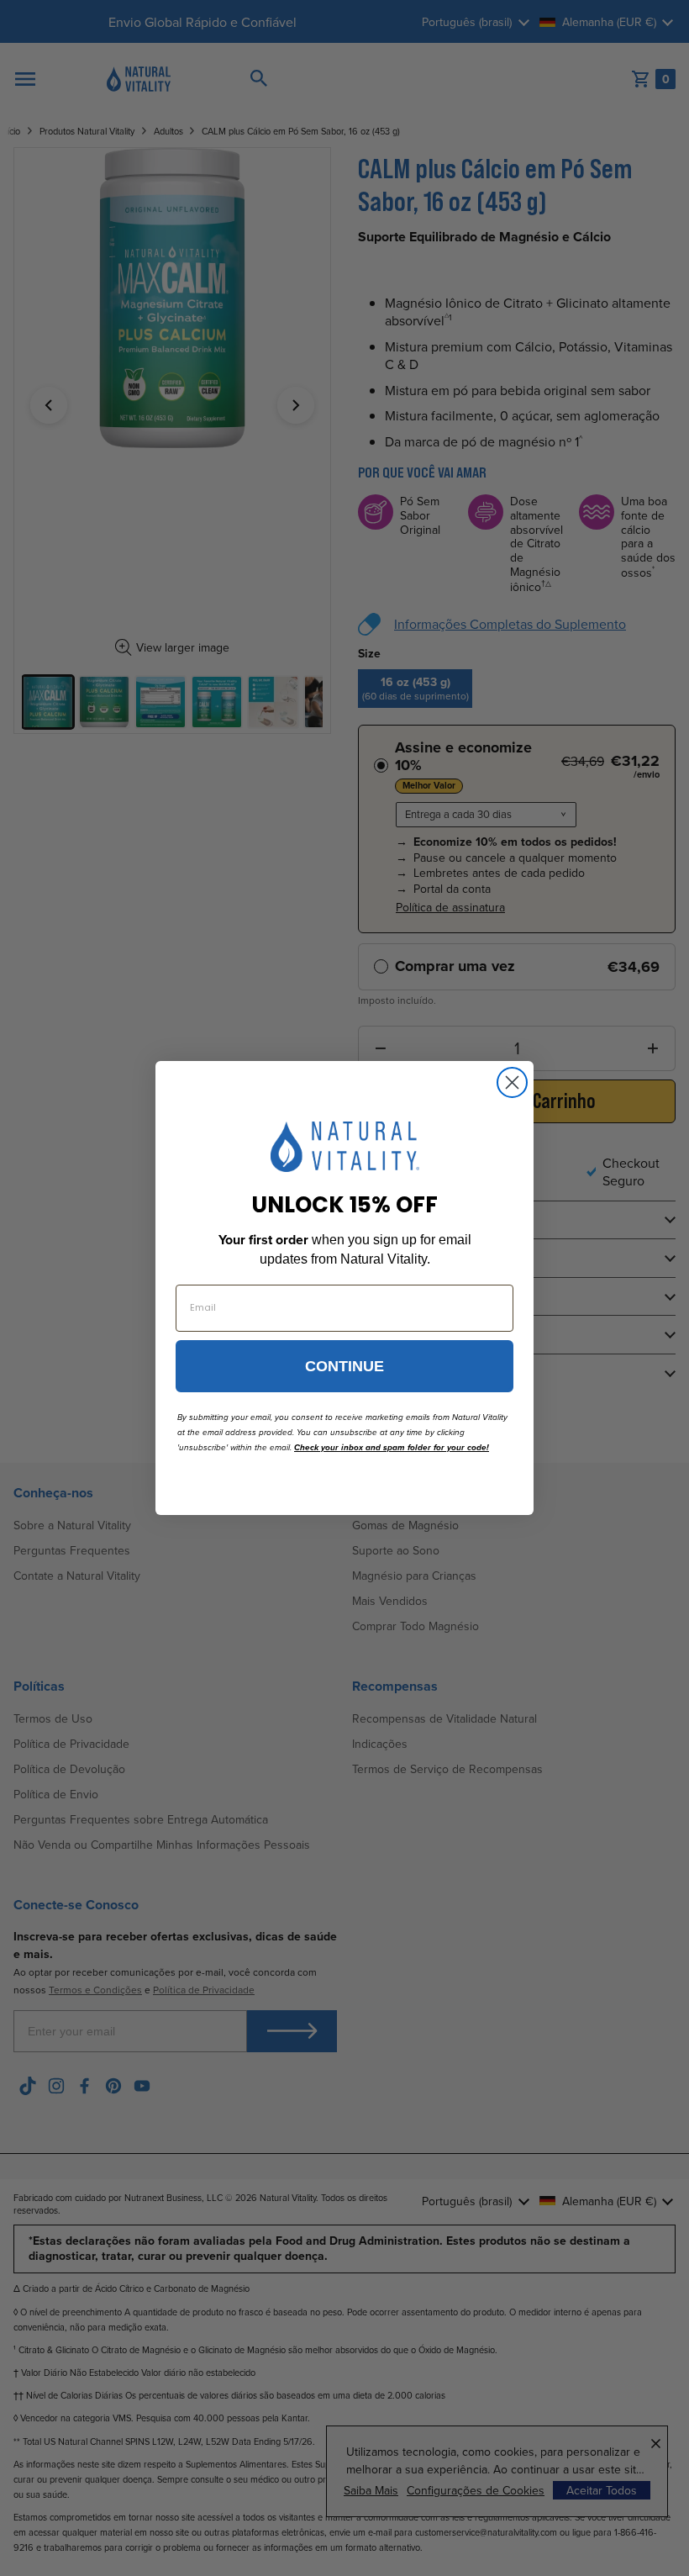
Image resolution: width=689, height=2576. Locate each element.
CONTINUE (344, 1366)
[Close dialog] (512, 1082)
